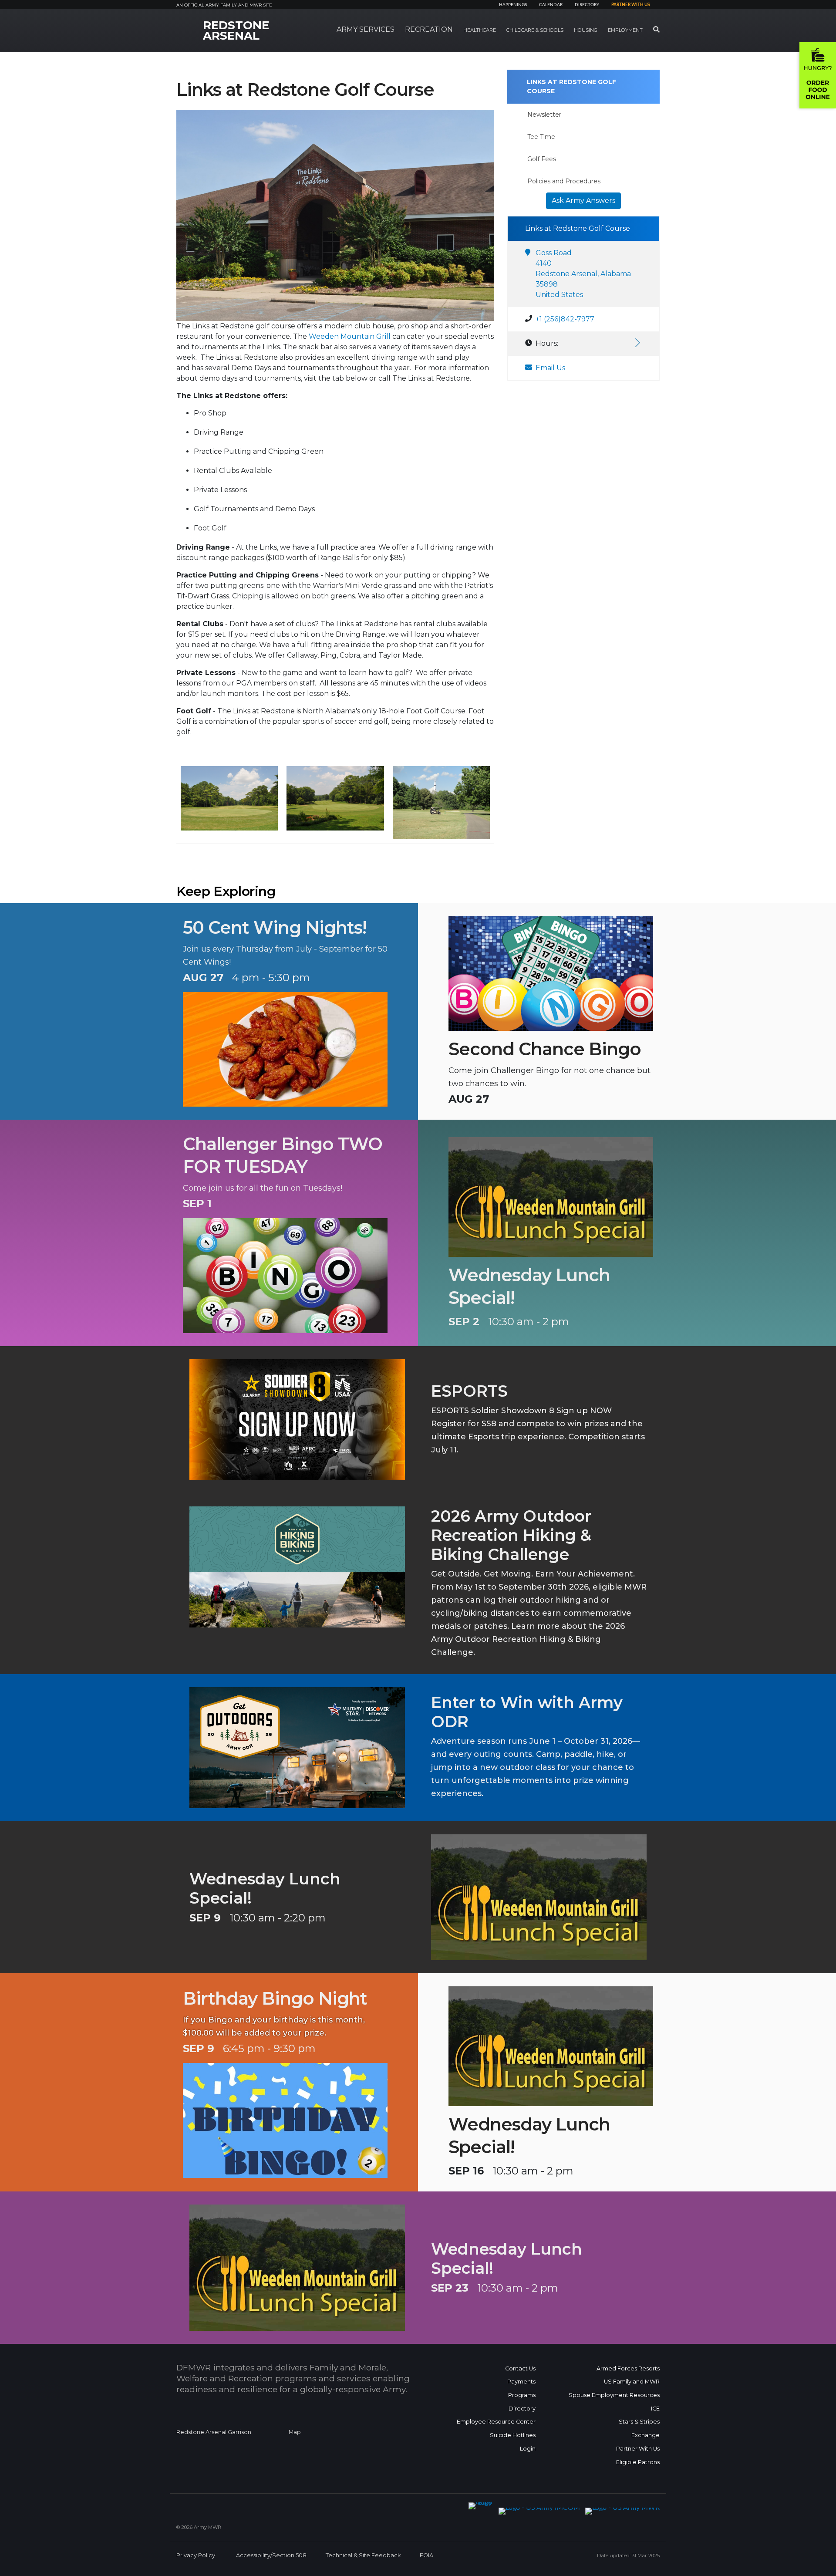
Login (528, 2449)
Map (295, 2432)
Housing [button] (586, 30)
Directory (587, 5)
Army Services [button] (366, 29)
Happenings (513, 5)
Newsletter (544, 115)
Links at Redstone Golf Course (571, 86)
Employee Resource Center (496, 2422)
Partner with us (630, 5)
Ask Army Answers (583, 201)
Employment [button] (625, 30)
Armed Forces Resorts (628, 2368)
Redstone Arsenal (236, 30)
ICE (655, 2409)
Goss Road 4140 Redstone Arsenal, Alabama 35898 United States (583, 274)
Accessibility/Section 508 (271, 2555)
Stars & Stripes (639, 2422)
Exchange (646, 2435)
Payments (521, 2382)
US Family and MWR (632, 2382)
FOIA (426, 2555)
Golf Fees (542, 159)
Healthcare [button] (480, 30)
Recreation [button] (429, 29)
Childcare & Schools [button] (535, 30)
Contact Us (520, 2368)
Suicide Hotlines (513, 2435)
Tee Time (541, 137)
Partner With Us (638, 2449)
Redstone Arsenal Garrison (214, 2432)
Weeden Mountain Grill (350, 336)
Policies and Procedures (564, 181)
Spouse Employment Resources (614, 2395)
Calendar (551, 5)
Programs (522, 2395)
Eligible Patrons (638, 2462)
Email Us (550, 368)
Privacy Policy (196, 2555)
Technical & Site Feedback (363, 2555)
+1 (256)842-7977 (565, 319)
